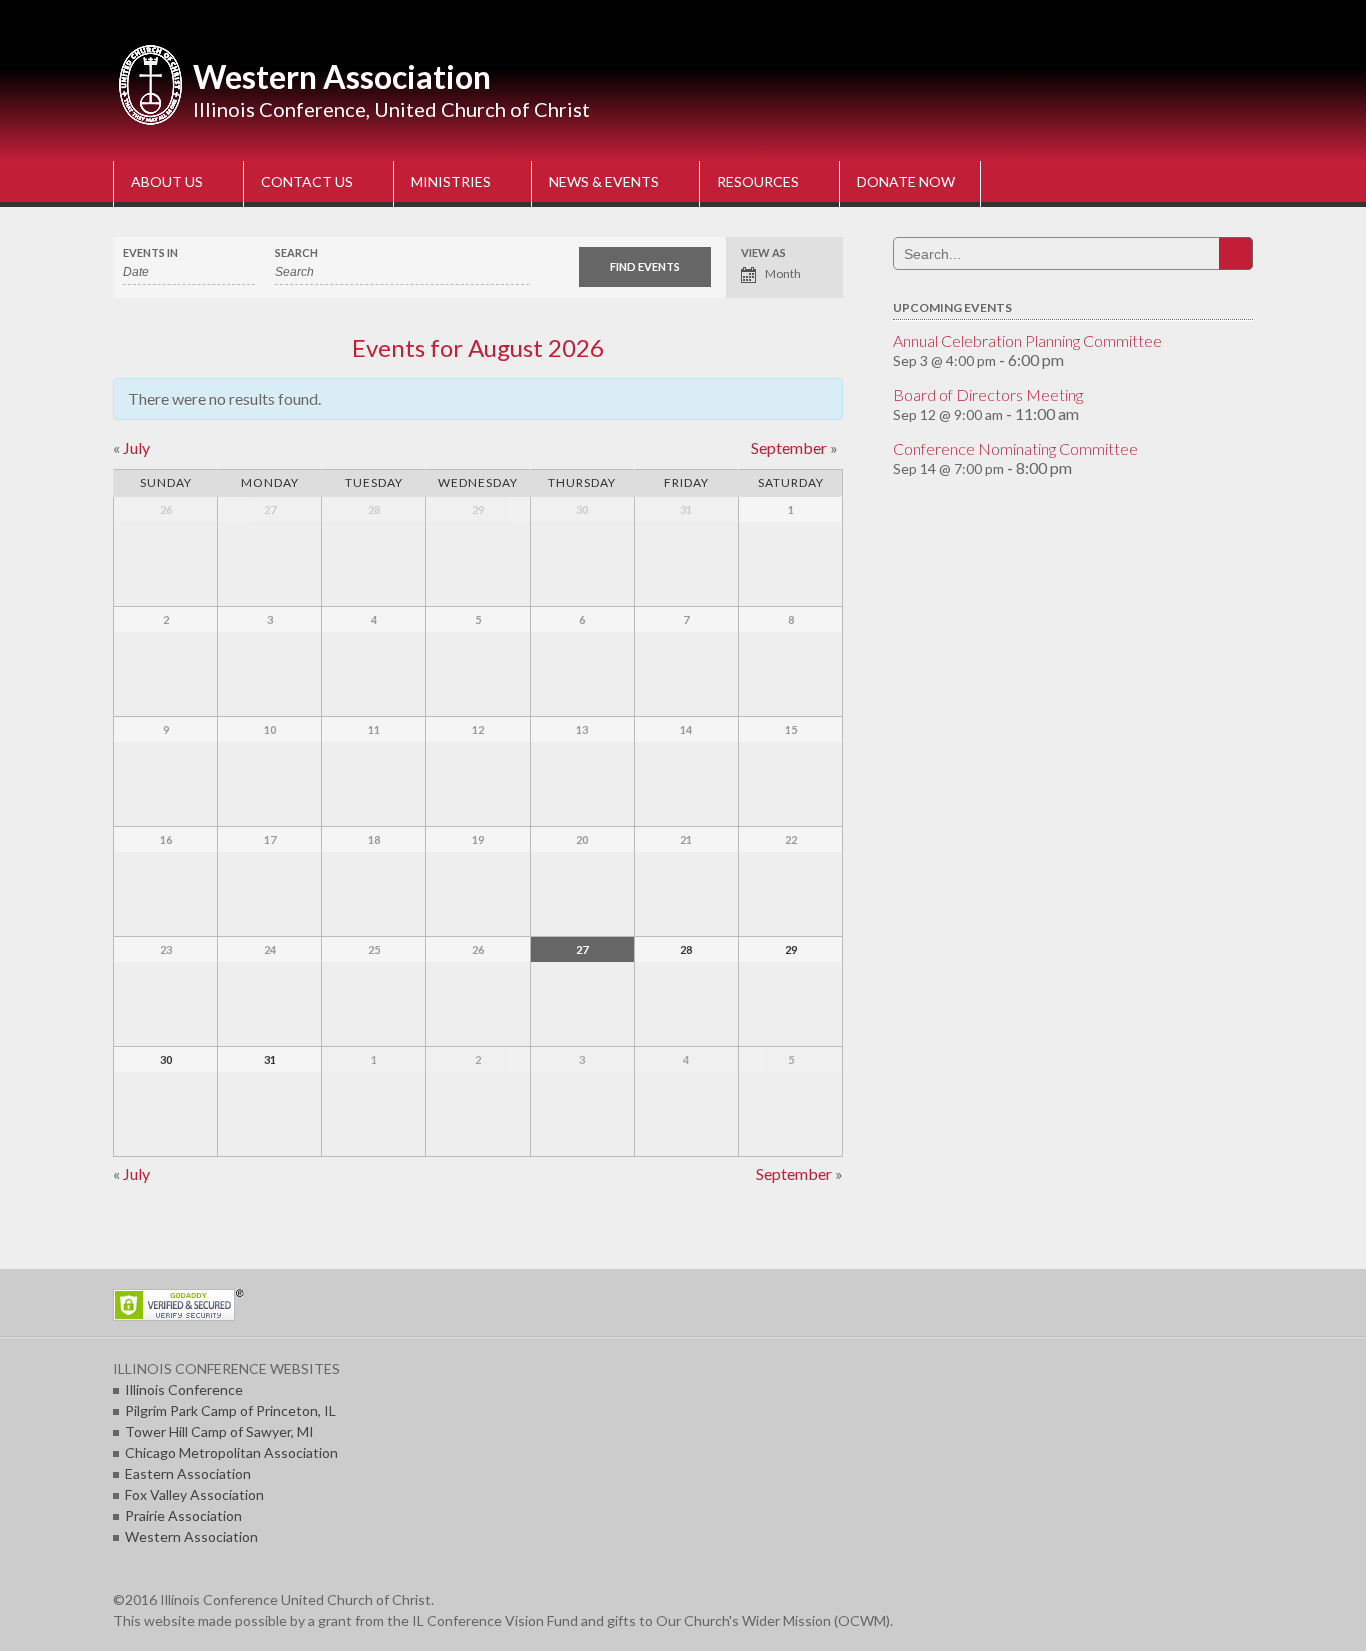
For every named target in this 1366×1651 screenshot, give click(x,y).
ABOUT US (167, 181)
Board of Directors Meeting (988, 394)
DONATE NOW (906, 181)
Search (296, 252)
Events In (150, 252)
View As (763, 252)
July (131, 447)
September (794, 447)
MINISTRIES (451, 181)
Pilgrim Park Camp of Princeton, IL (230, 1410)
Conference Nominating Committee (1015, 448)
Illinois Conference (184, 1389)
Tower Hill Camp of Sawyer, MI (219, 1431)
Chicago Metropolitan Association (231, 1452)
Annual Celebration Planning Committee (1027, 340)
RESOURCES (758, 181)
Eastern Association (188, 1473)
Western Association (342, 76)
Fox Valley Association (194, 1494)
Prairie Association (183, 1515)
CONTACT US (307, 181)
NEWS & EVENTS (604, 181)
